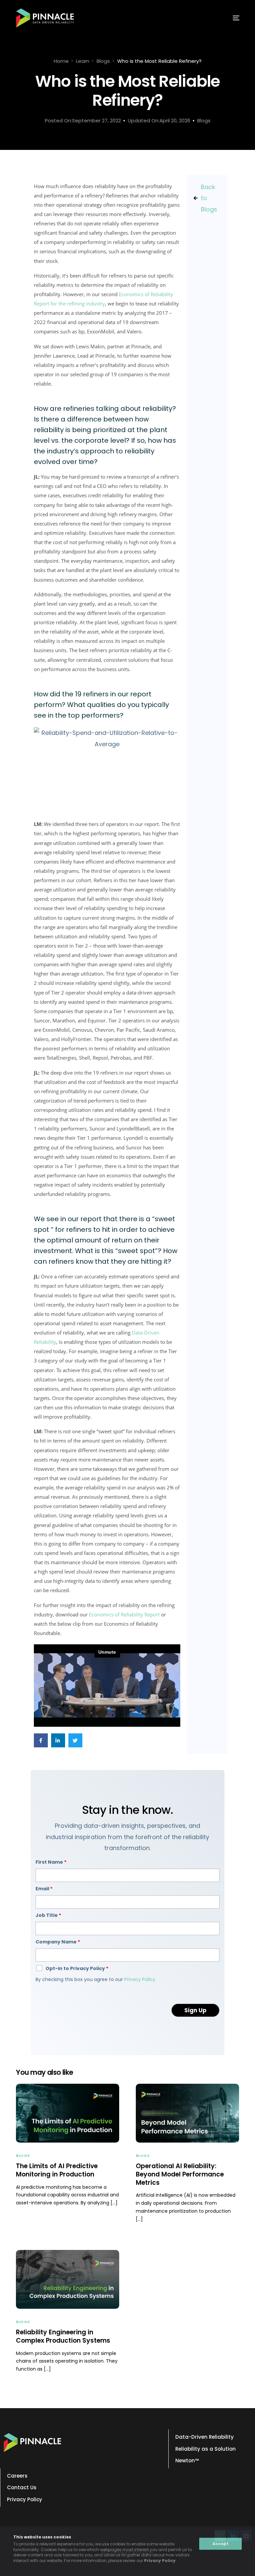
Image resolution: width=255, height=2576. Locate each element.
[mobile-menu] (229, 18)
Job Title (48, 1915)
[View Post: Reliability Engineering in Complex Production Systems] (68, 2279)
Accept (220, 2544)
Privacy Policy (160, 2561)
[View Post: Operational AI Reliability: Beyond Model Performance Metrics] (187, 2113)
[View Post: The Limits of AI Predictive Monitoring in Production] (68, 2113)
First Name (51, 1862)
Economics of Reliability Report (124, 1614)
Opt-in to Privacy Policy (77, 1968)
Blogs (204, 120)
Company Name (58, 1942)
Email (44, 1889)
